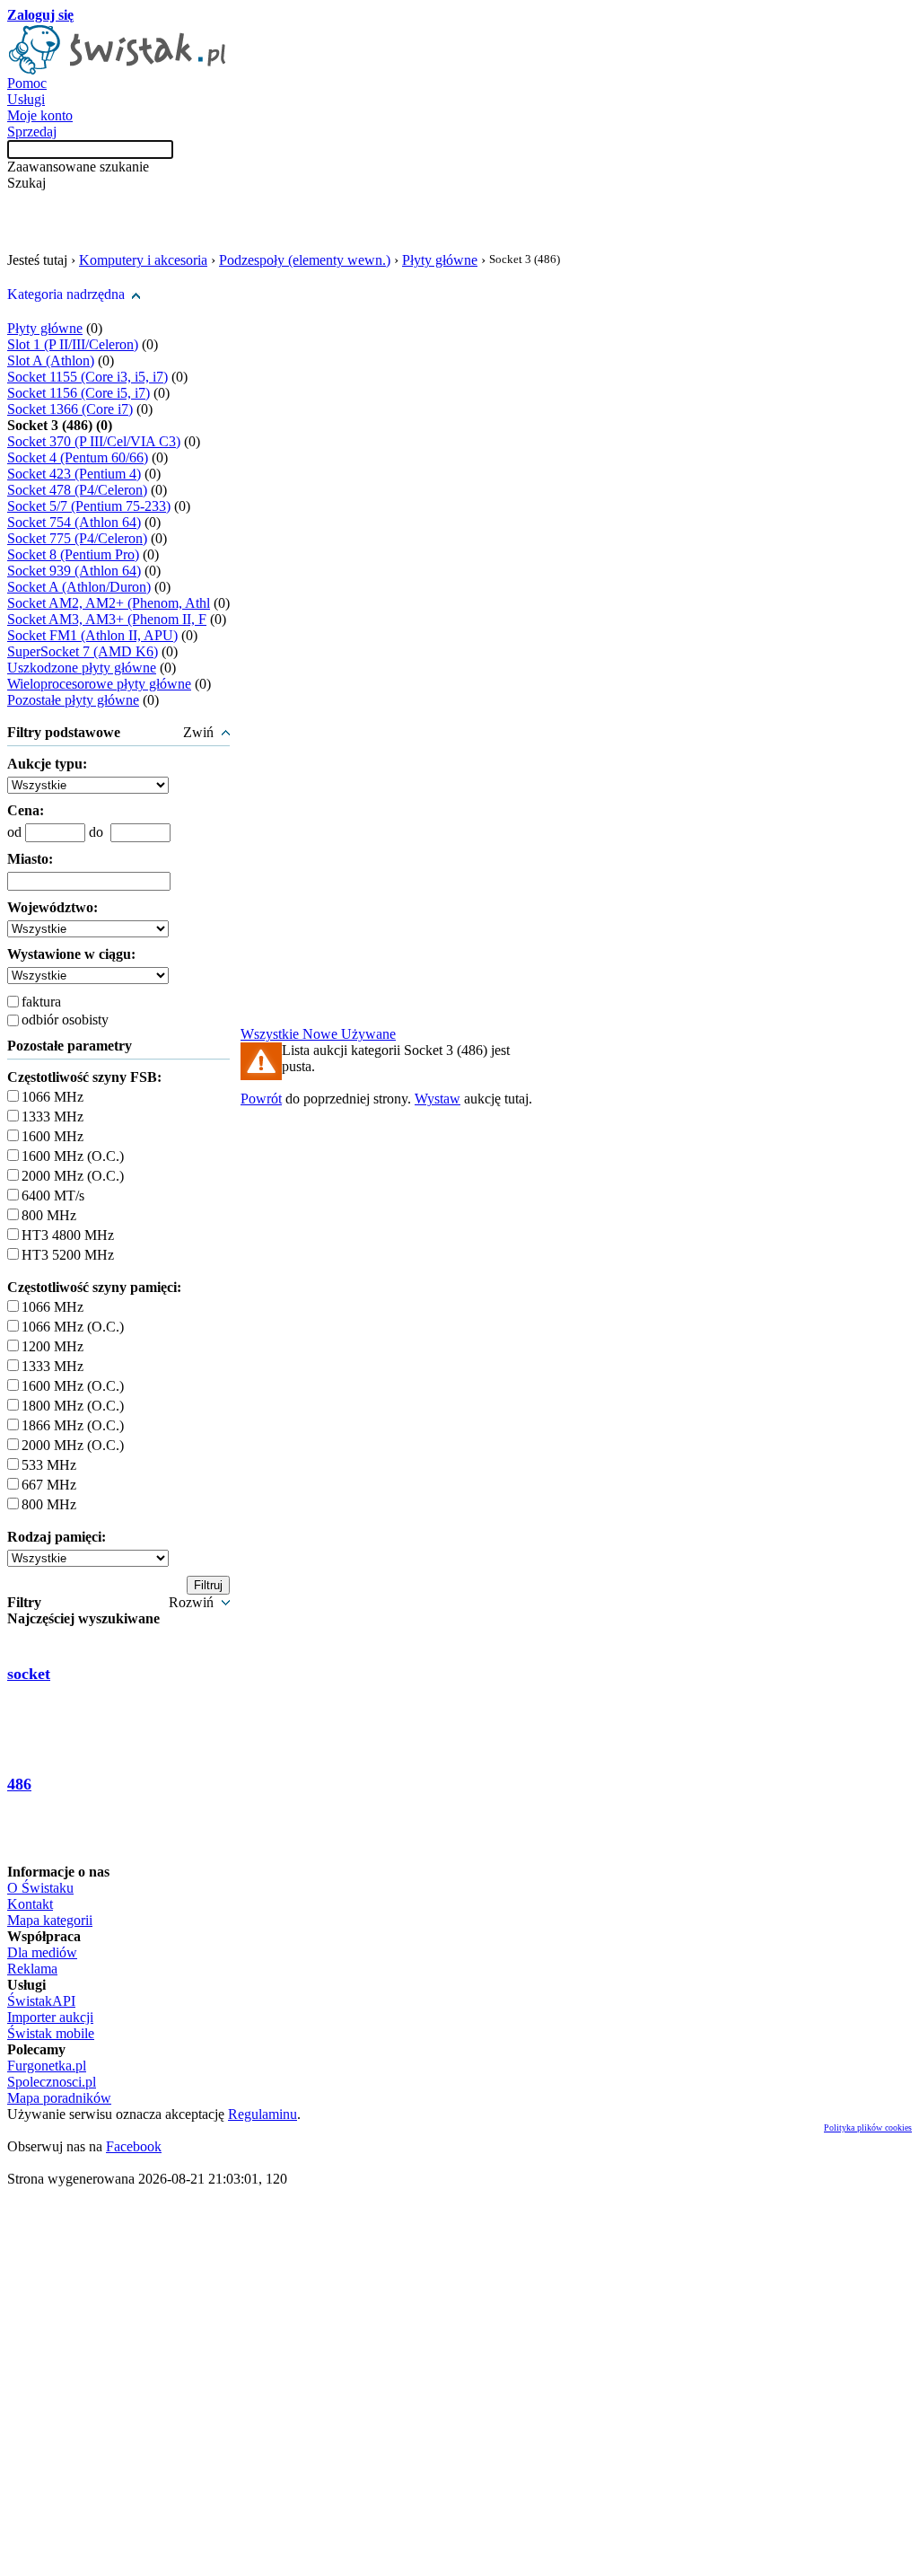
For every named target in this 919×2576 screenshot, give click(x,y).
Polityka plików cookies (868, 2128)
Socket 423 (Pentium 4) (74, 474)
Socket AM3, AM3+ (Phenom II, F (107, 619)
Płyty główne (440, 260)
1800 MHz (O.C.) (73, 1406)
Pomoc (27, 83)
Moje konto (40, 115)
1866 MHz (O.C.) (73, 1425)
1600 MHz (53, 1136)
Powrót (261, 1099)
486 (19, 1784)
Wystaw (438, 1099)
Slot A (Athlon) (51, 360)
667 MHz (49, 1485)
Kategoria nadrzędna (66, 294)
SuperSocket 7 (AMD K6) (83, 651)
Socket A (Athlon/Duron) (79, 587)
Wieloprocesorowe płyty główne (99, 684)
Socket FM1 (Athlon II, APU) (92, 635)
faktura (41, 1002)
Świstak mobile (51, 2033)
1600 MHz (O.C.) (73, 1156)
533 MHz (49, 1465)
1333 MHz (53, 1117)
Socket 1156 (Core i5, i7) (79, 393)
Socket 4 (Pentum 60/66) (78, 457)
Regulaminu (263, 2114)
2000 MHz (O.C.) (73, 1176)
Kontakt (30, 1904)
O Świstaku (40, 1888)
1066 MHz (53, 1097)
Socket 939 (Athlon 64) (74, 571)
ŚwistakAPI (41, 2001)
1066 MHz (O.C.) (73, 1327)
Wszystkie (271, 1034)
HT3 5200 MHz (68, 1255)
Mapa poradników (59, 2098)
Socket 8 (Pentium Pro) (73, 554)
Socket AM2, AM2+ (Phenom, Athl (109, 603)
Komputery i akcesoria (143, 260)
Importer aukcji (50, 2017)
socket (29, 1674)
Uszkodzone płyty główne (82, 668)
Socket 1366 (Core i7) (70, 409)
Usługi (26, 99)
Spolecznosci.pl (52, 2082)
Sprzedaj (32, 132)
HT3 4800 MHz (68, 1235)
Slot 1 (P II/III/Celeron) (73, 344)
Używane (368, 1034)
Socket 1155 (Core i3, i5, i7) (88, 377)
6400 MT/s (53, 1196)
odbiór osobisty (65, 1020)
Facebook (134, 2146)
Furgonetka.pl (47, 2066)
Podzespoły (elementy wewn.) (305, 260)
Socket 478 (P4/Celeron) (77, 490)
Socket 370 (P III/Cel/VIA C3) (94, 441)
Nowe (322, 1034)
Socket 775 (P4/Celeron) (77, 538)
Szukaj (26, 183)
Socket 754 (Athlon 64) (74, 522)
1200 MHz (53, 1346)
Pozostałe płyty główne (73, 700)
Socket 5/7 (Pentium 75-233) (89, 506)
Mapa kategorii (50, 1920)
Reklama (32, 1969)
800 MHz (49, 1215)
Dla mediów (42, 1952)
